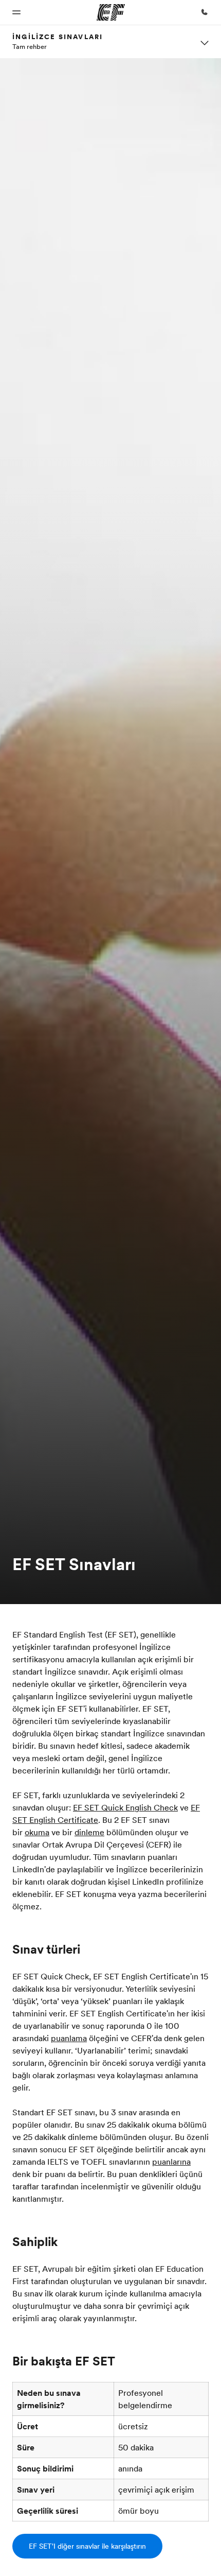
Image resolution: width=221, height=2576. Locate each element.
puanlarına (171, 2162)
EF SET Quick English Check (125, 1807)
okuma (37, 1832)
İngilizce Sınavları (58, 37)
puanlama (69, 2038)
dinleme (89, 1832)
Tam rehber (30, 46)
